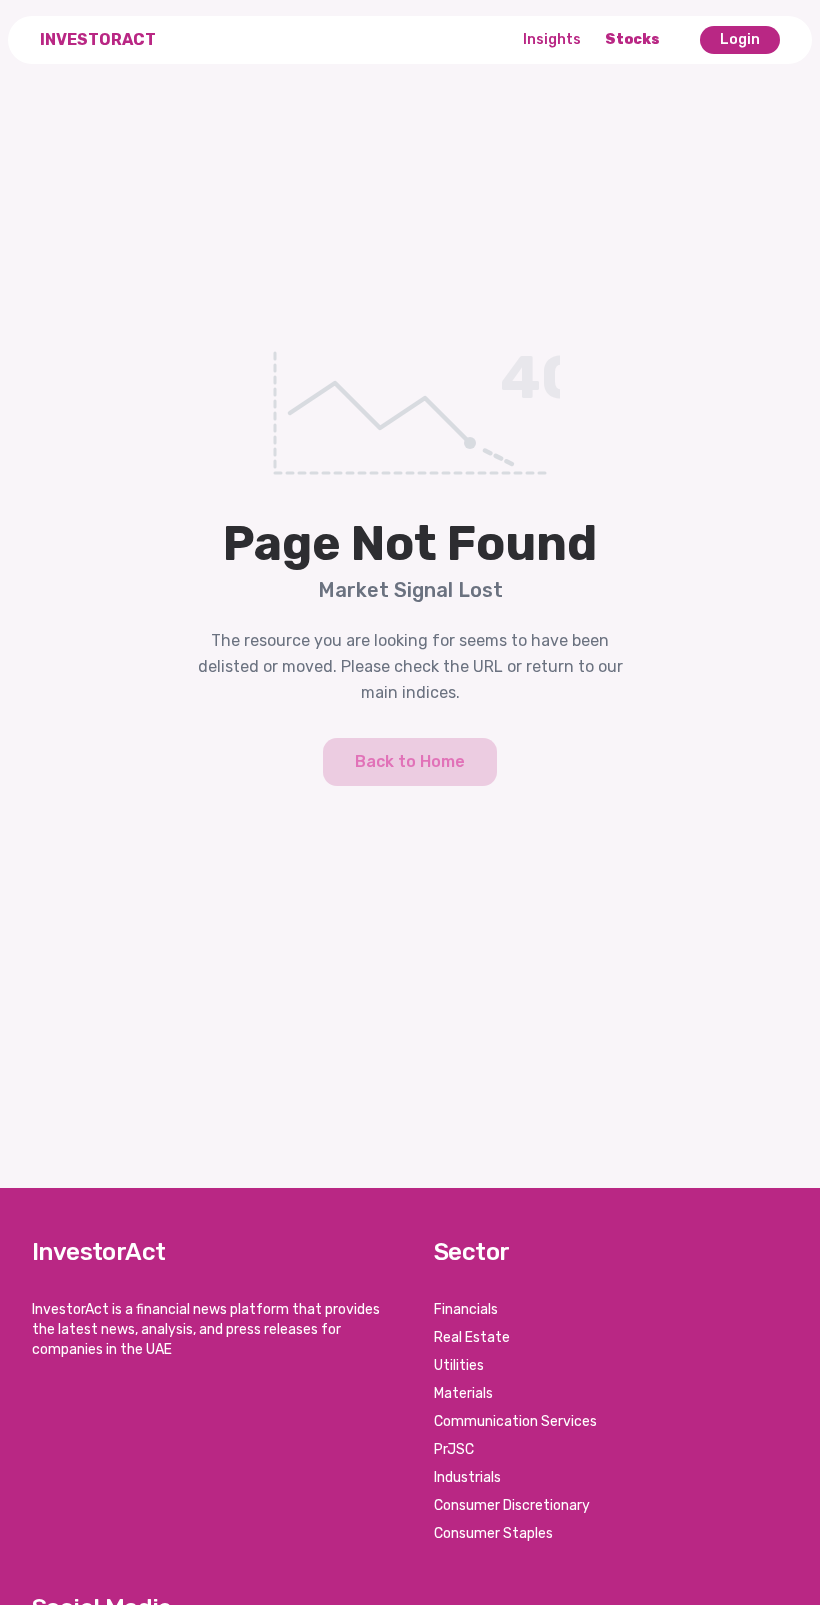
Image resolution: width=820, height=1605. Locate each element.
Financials (466, 1309)
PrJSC (454, 1449)
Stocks (632, 39)
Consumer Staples (493, 1533)
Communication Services (515, 1421)
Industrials (467, 1477)
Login (740, 39)
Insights (552, 39)
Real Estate (472, 1337)
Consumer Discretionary (512, 1505)
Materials (463, 1393)
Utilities (459, 1365)
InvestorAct (98, 39)
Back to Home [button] (410, 761)
